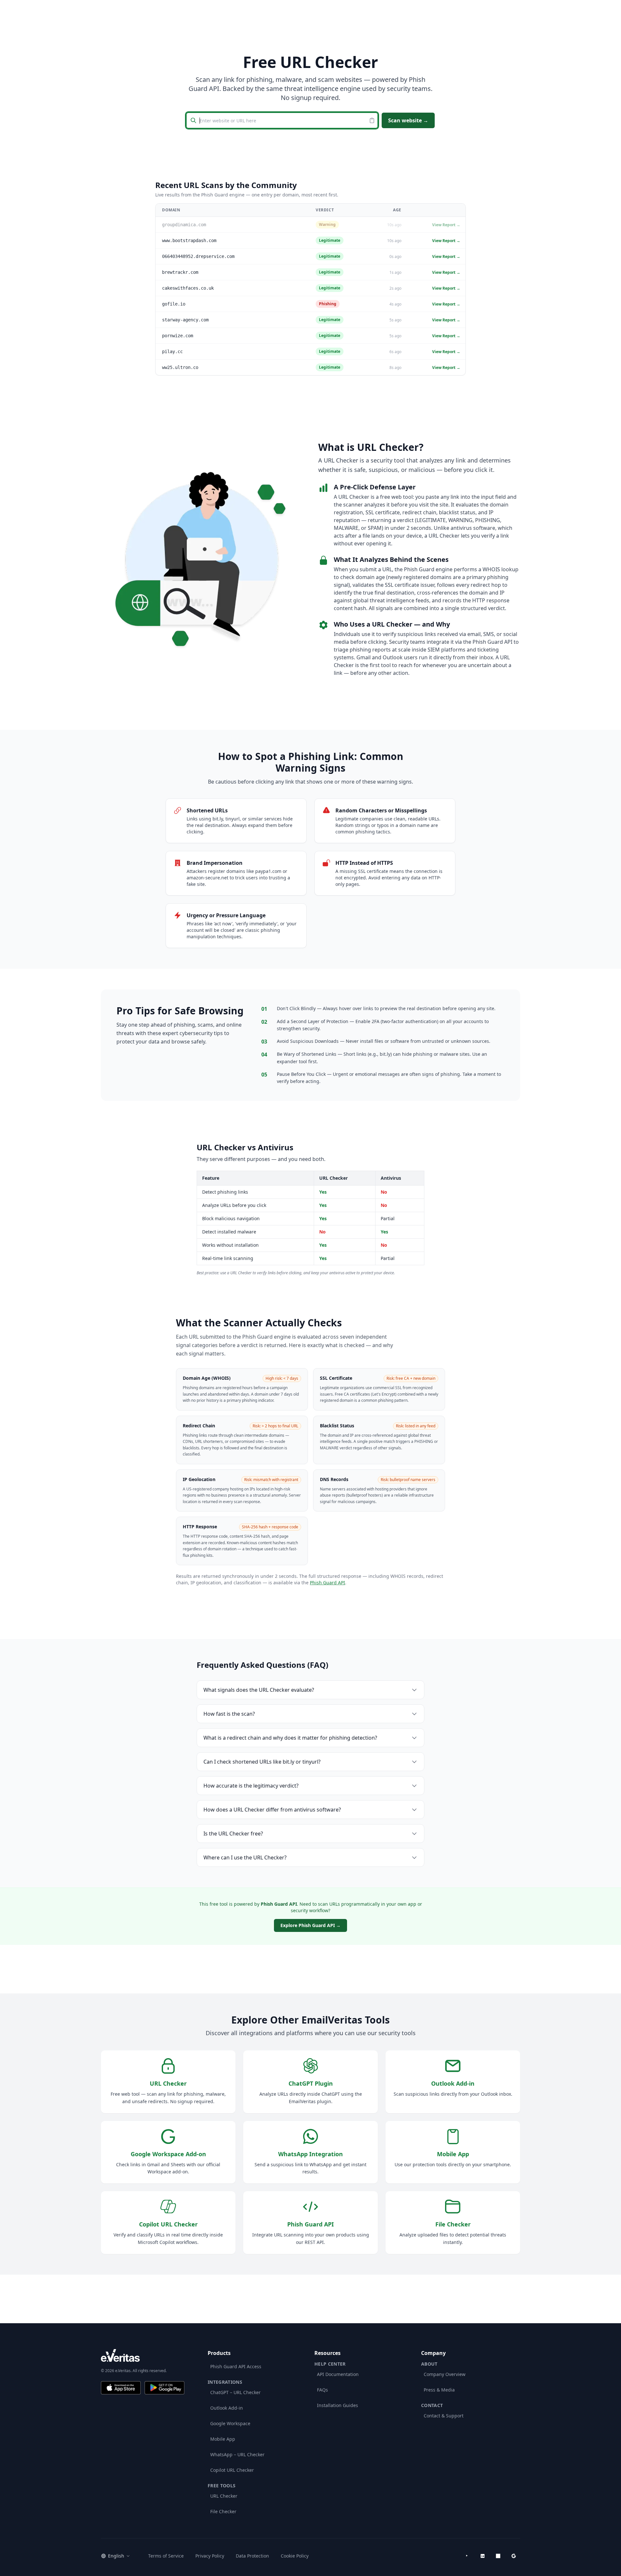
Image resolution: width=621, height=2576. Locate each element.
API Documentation (338, 2374)
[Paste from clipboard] (373, 120)
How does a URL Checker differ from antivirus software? (272, 1810)
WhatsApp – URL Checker (237, 2454)
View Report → (446, 225)
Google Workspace (230, 2423)
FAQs (322, 2390)
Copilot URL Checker (232, 2470)
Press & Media (439, 2390)
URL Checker (224, 2496)
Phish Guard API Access (236, 2366)
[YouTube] (467, 2556)
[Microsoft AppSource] (498, 2556)
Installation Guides (338, 2405)
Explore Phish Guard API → (310, 1925)
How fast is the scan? (229, 1714)
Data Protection (252, 2556)
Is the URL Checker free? (233, 1834)
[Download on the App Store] (121, 2388)
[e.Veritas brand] (143, 2355)
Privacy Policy (210, 2556)
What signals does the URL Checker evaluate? (259, 1690)
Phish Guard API (327, 1583)
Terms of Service (166, 2556)
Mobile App (223, 2439)
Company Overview (445, 2374)
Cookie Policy (295, 2556)
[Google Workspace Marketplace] (514, 2556)
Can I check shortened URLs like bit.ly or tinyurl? (262, 1762)
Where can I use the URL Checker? (245, 1857)
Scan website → (408, 120)
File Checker (223, 2511)
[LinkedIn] (483, 2556)
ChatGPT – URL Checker (235, 2392)
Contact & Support (444, 2416)
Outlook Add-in (227, 2408)
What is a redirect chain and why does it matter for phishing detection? (290, 1738)
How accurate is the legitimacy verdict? (251, 1786)
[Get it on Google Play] (164, 2388)
